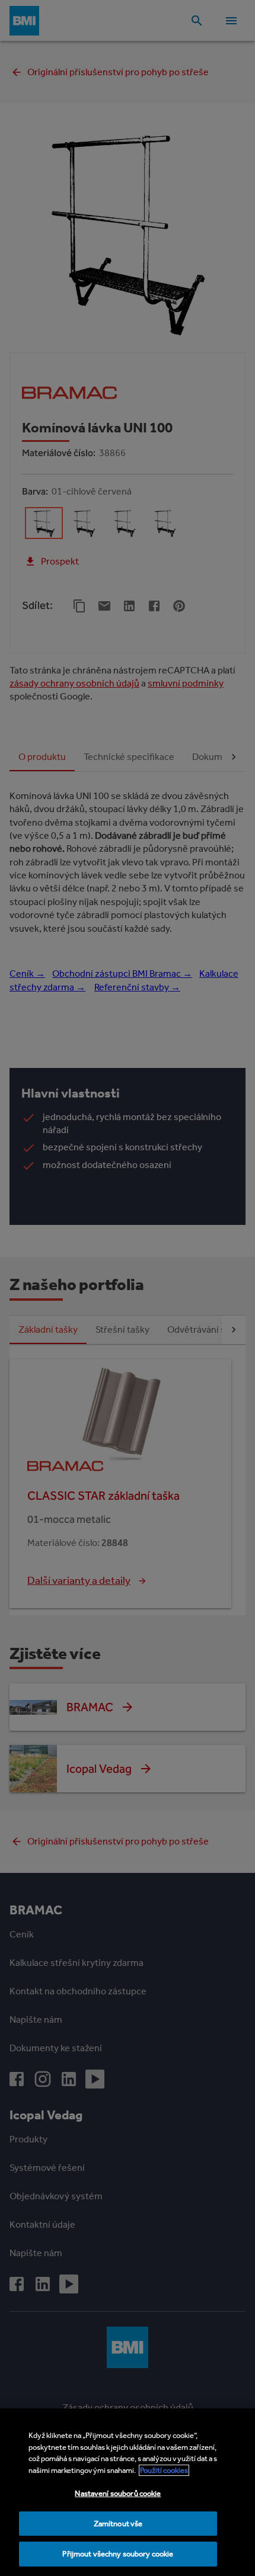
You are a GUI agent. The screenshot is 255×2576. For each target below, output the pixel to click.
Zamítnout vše (118, 2524)
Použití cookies (164, 2470)
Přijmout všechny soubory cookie (118, 2554)
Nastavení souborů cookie (118, 2493)
